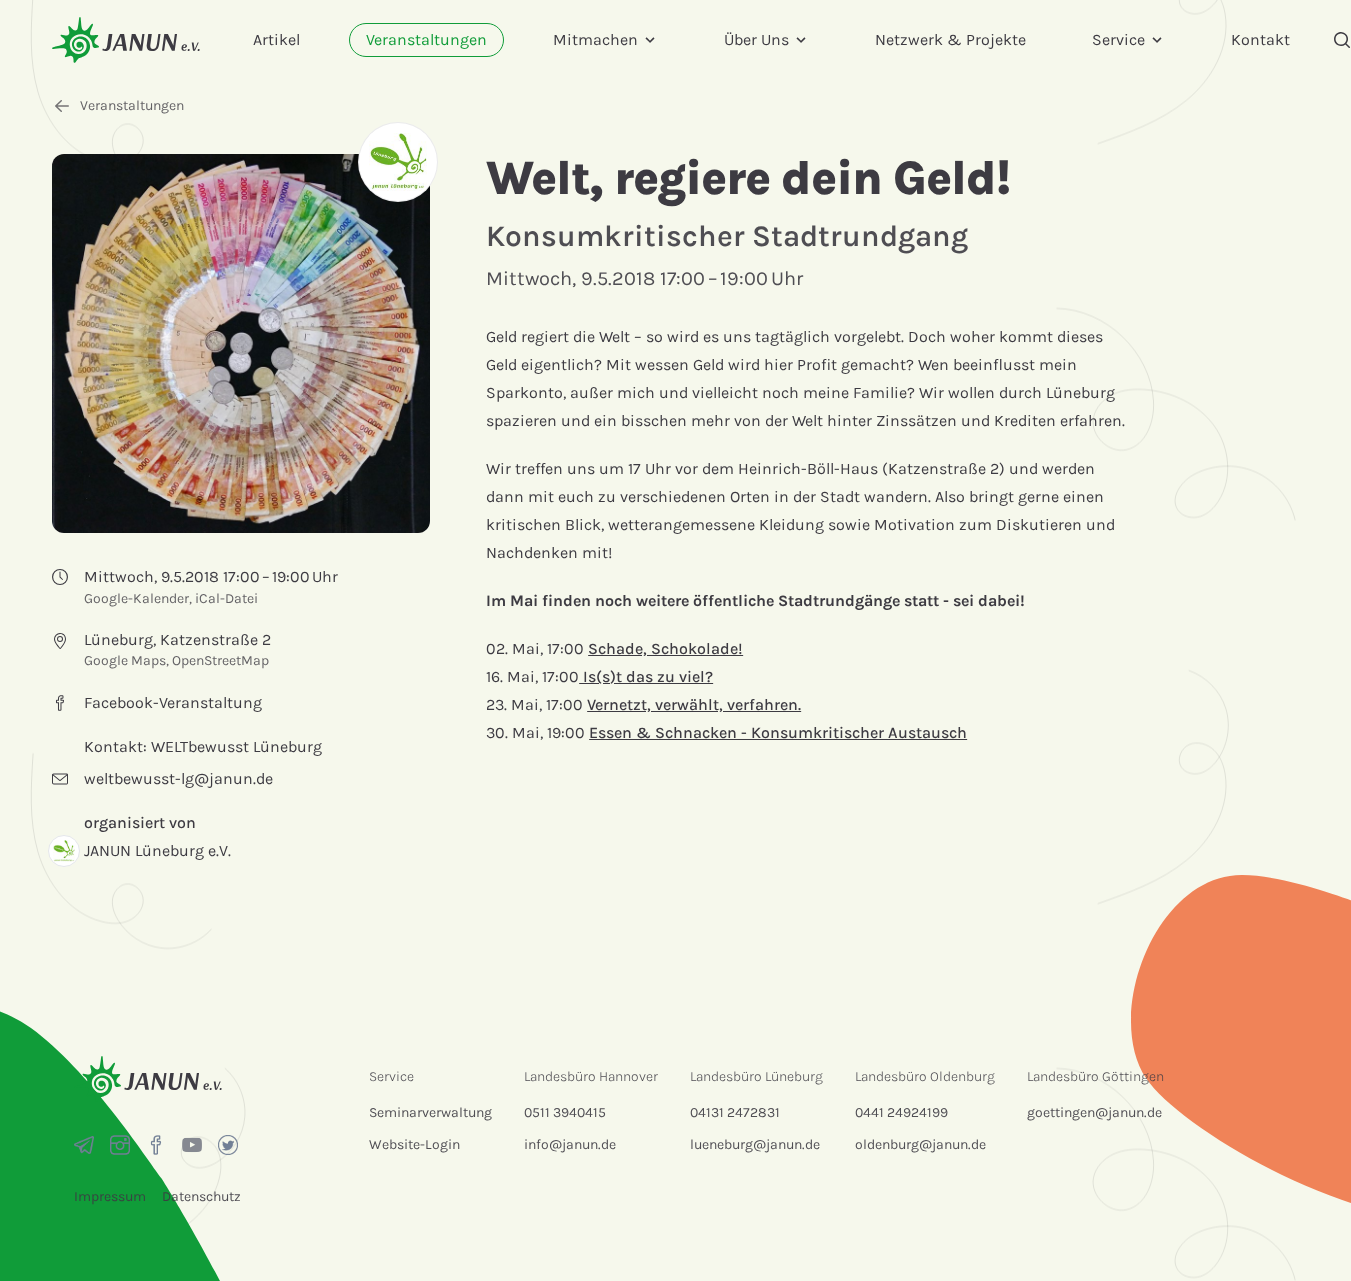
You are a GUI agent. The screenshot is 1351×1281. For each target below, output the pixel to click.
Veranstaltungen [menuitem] (426, 39)
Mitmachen (595, 39)
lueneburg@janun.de (755, 1144)
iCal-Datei (226, 598)
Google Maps (125, 660)
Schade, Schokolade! (665, 648)
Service (1118, 39)
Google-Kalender (136, 598)
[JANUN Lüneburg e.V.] (398, 162)
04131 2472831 (735, 1112)
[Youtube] (192, 1145)
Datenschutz (201, 1196)
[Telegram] (84, 1145)
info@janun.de (570, 1144)
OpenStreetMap (220, 660)
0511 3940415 (565, 1112)
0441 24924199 (901, 1112)
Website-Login (414, 1144)
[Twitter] (228, 1145)
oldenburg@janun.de (920, 1144)
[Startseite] (126, 39)
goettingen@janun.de (1094, 1112)
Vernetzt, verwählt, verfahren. (694, 704)
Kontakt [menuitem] (1260, 39)
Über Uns (756, 39)
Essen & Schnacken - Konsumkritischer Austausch (778, 732)
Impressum (110, 1196)
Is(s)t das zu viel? (646, 676)
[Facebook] (156, 1145)
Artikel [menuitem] (276, 39)
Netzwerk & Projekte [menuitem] (950, 39)
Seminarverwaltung (430, 1112)
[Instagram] (120, 1145)
